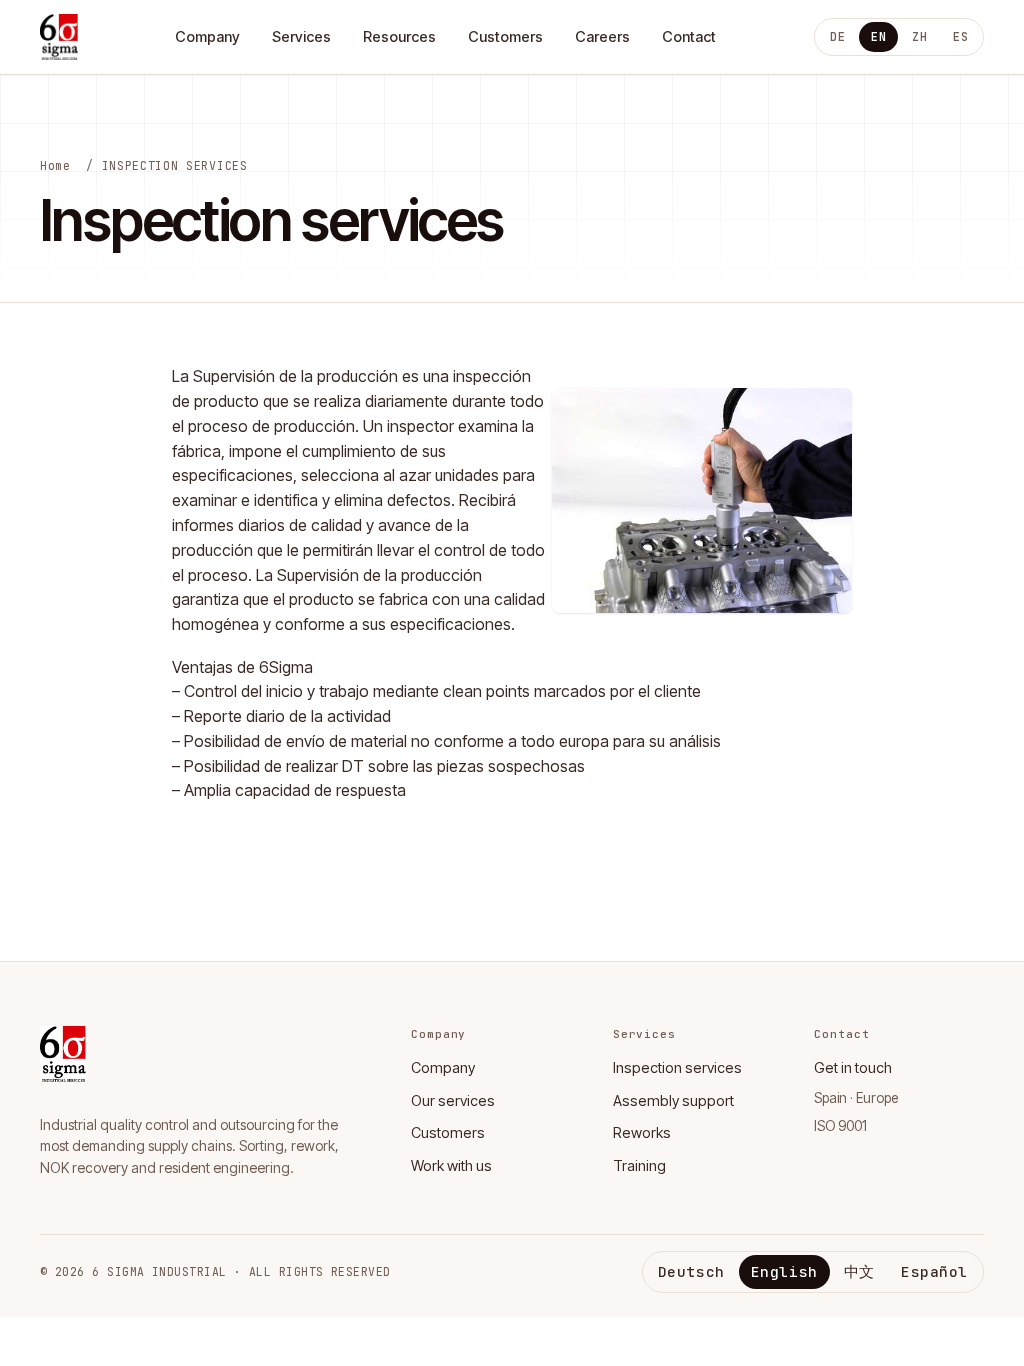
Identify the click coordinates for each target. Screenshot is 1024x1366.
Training (639, 1165)
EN (878, 37)
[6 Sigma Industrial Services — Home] (59, 37)
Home (55, 165)
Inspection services (677, 1067)
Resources (399, 36)
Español (934, 1271)
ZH (919, 37)
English (784, 1271)
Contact (689, 36)
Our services (453, 1100)
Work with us (451, 1165)
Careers (602, 36)
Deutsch (691, 1271)
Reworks (642, 1132)
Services (301, 36)
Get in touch (853, 1067)
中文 (859, 1271)
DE (837, 37)
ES (960, 37)
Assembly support (673, 1100)
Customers (505, 36)
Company (207, 36)
